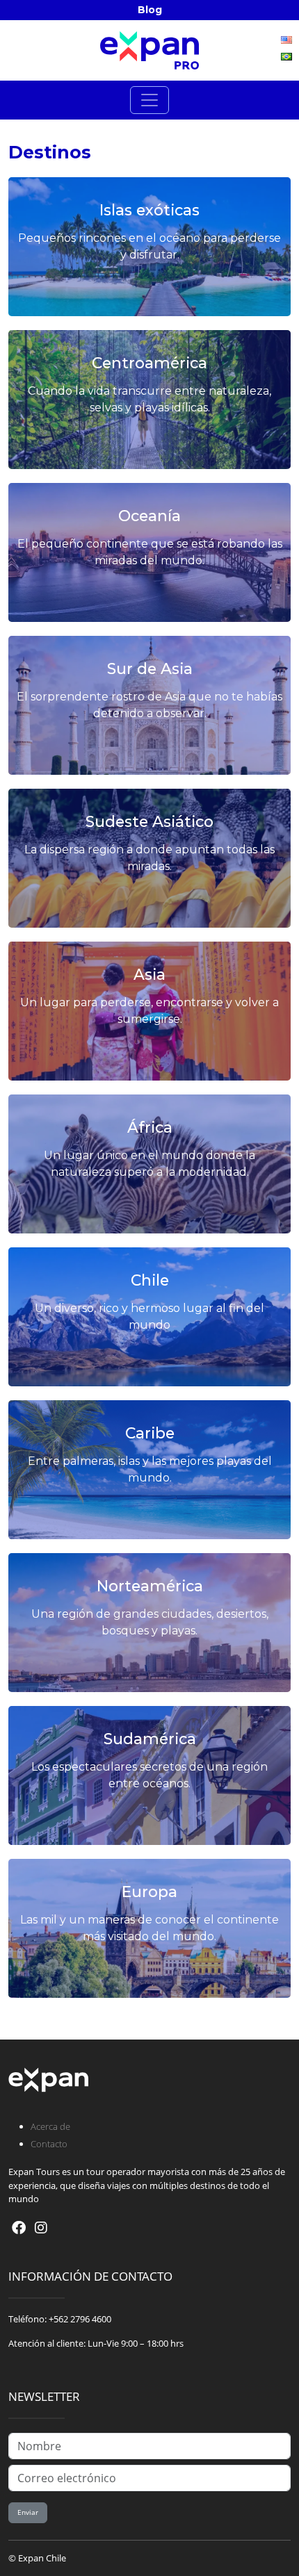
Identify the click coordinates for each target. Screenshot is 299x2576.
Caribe (150, 1433)
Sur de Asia (150, 668)
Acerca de (50, 2126)
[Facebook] (19, 2228)
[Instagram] (41, 2228)
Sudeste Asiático (149, 821)
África (150, 1127)
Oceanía (149, 516)
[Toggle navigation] (149, 100)
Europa (149, 1892)
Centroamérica (149, 363)
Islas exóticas (149, 210)
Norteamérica (150, 1586)
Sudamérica (150, 1739)
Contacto (49, 2144)
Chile (150, 1280)
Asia (149, 974)
